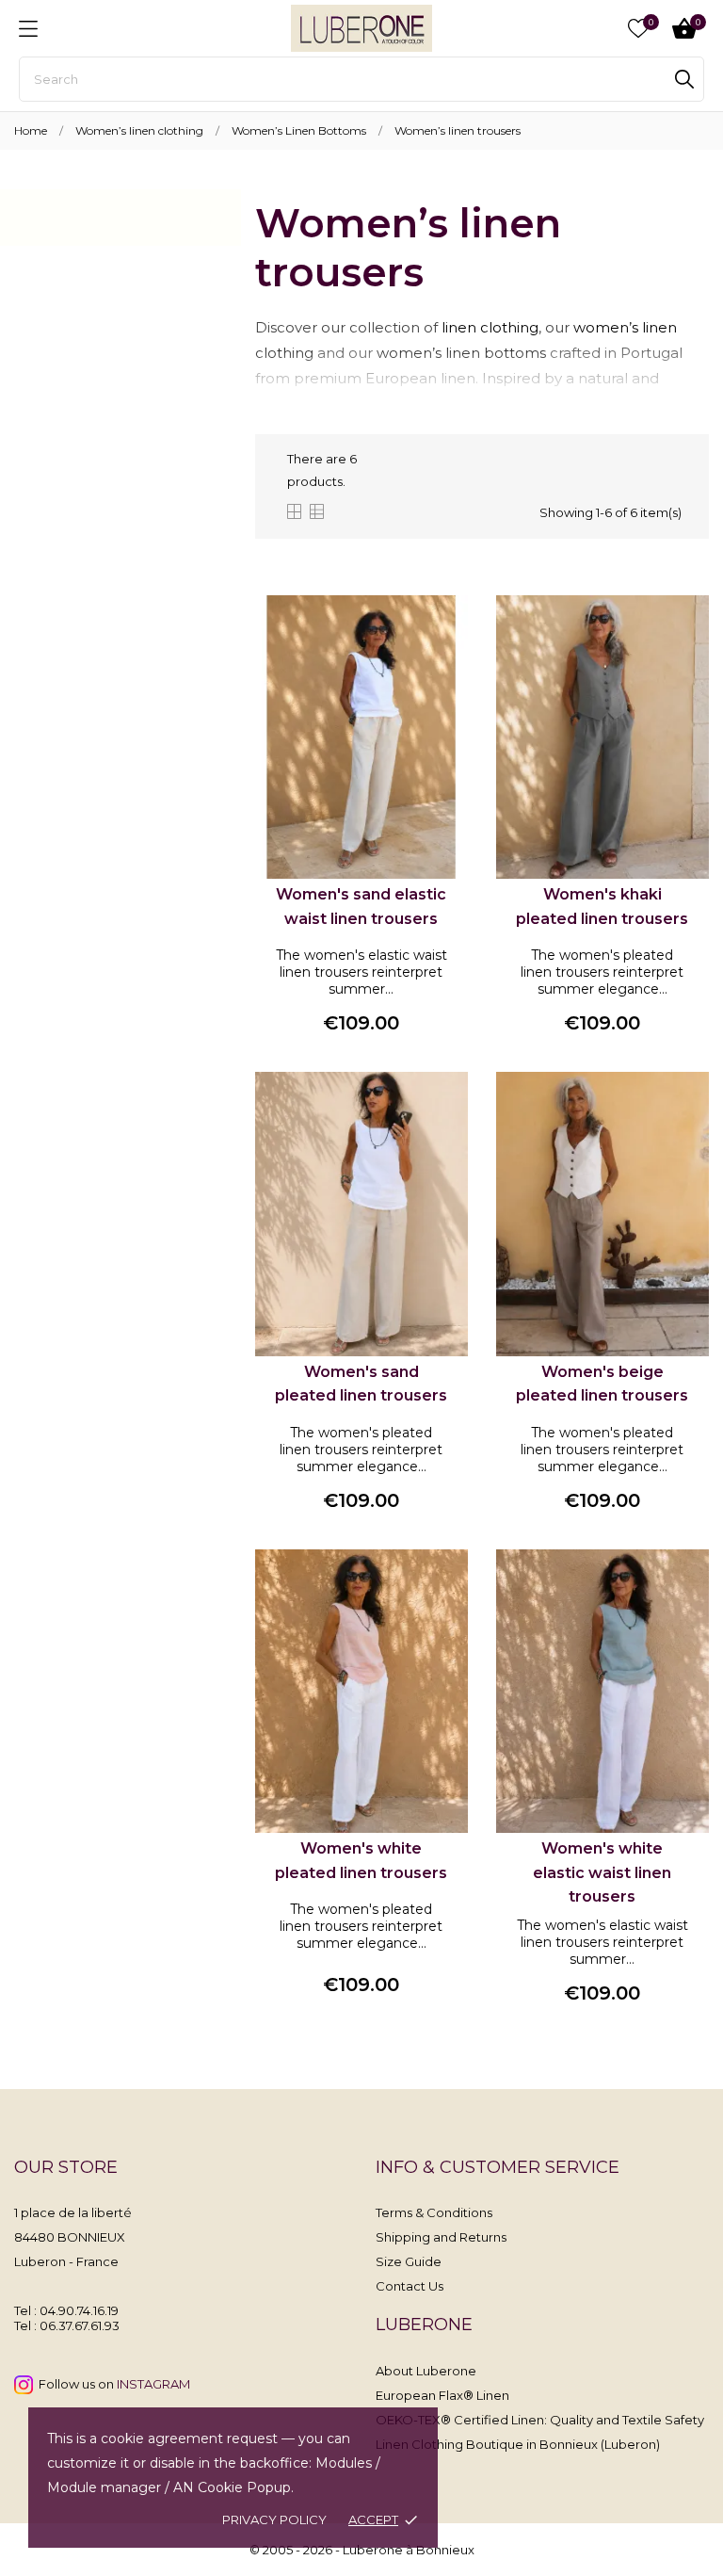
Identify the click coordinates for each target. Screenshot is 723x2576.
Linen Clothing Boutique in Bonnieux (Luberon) (518, 2444)
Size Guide (409, 2261)
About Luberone (426, 2371)
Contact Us (410, 2286)
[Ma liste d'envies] (638, 28)
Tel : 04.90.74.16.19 (66, 2310)
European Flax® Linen (442, 2395)
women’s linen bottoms (461, 353)
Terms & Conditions (434, 2212)
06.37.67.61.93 (80, 2325)
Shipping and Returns (441, 2237)
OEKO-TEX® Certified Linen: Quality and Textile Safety (540, 2420)
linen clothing (490, 327)
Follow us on (112, 2384)
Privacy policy (274, 2519)
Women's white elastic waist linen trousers (602, 1872)
